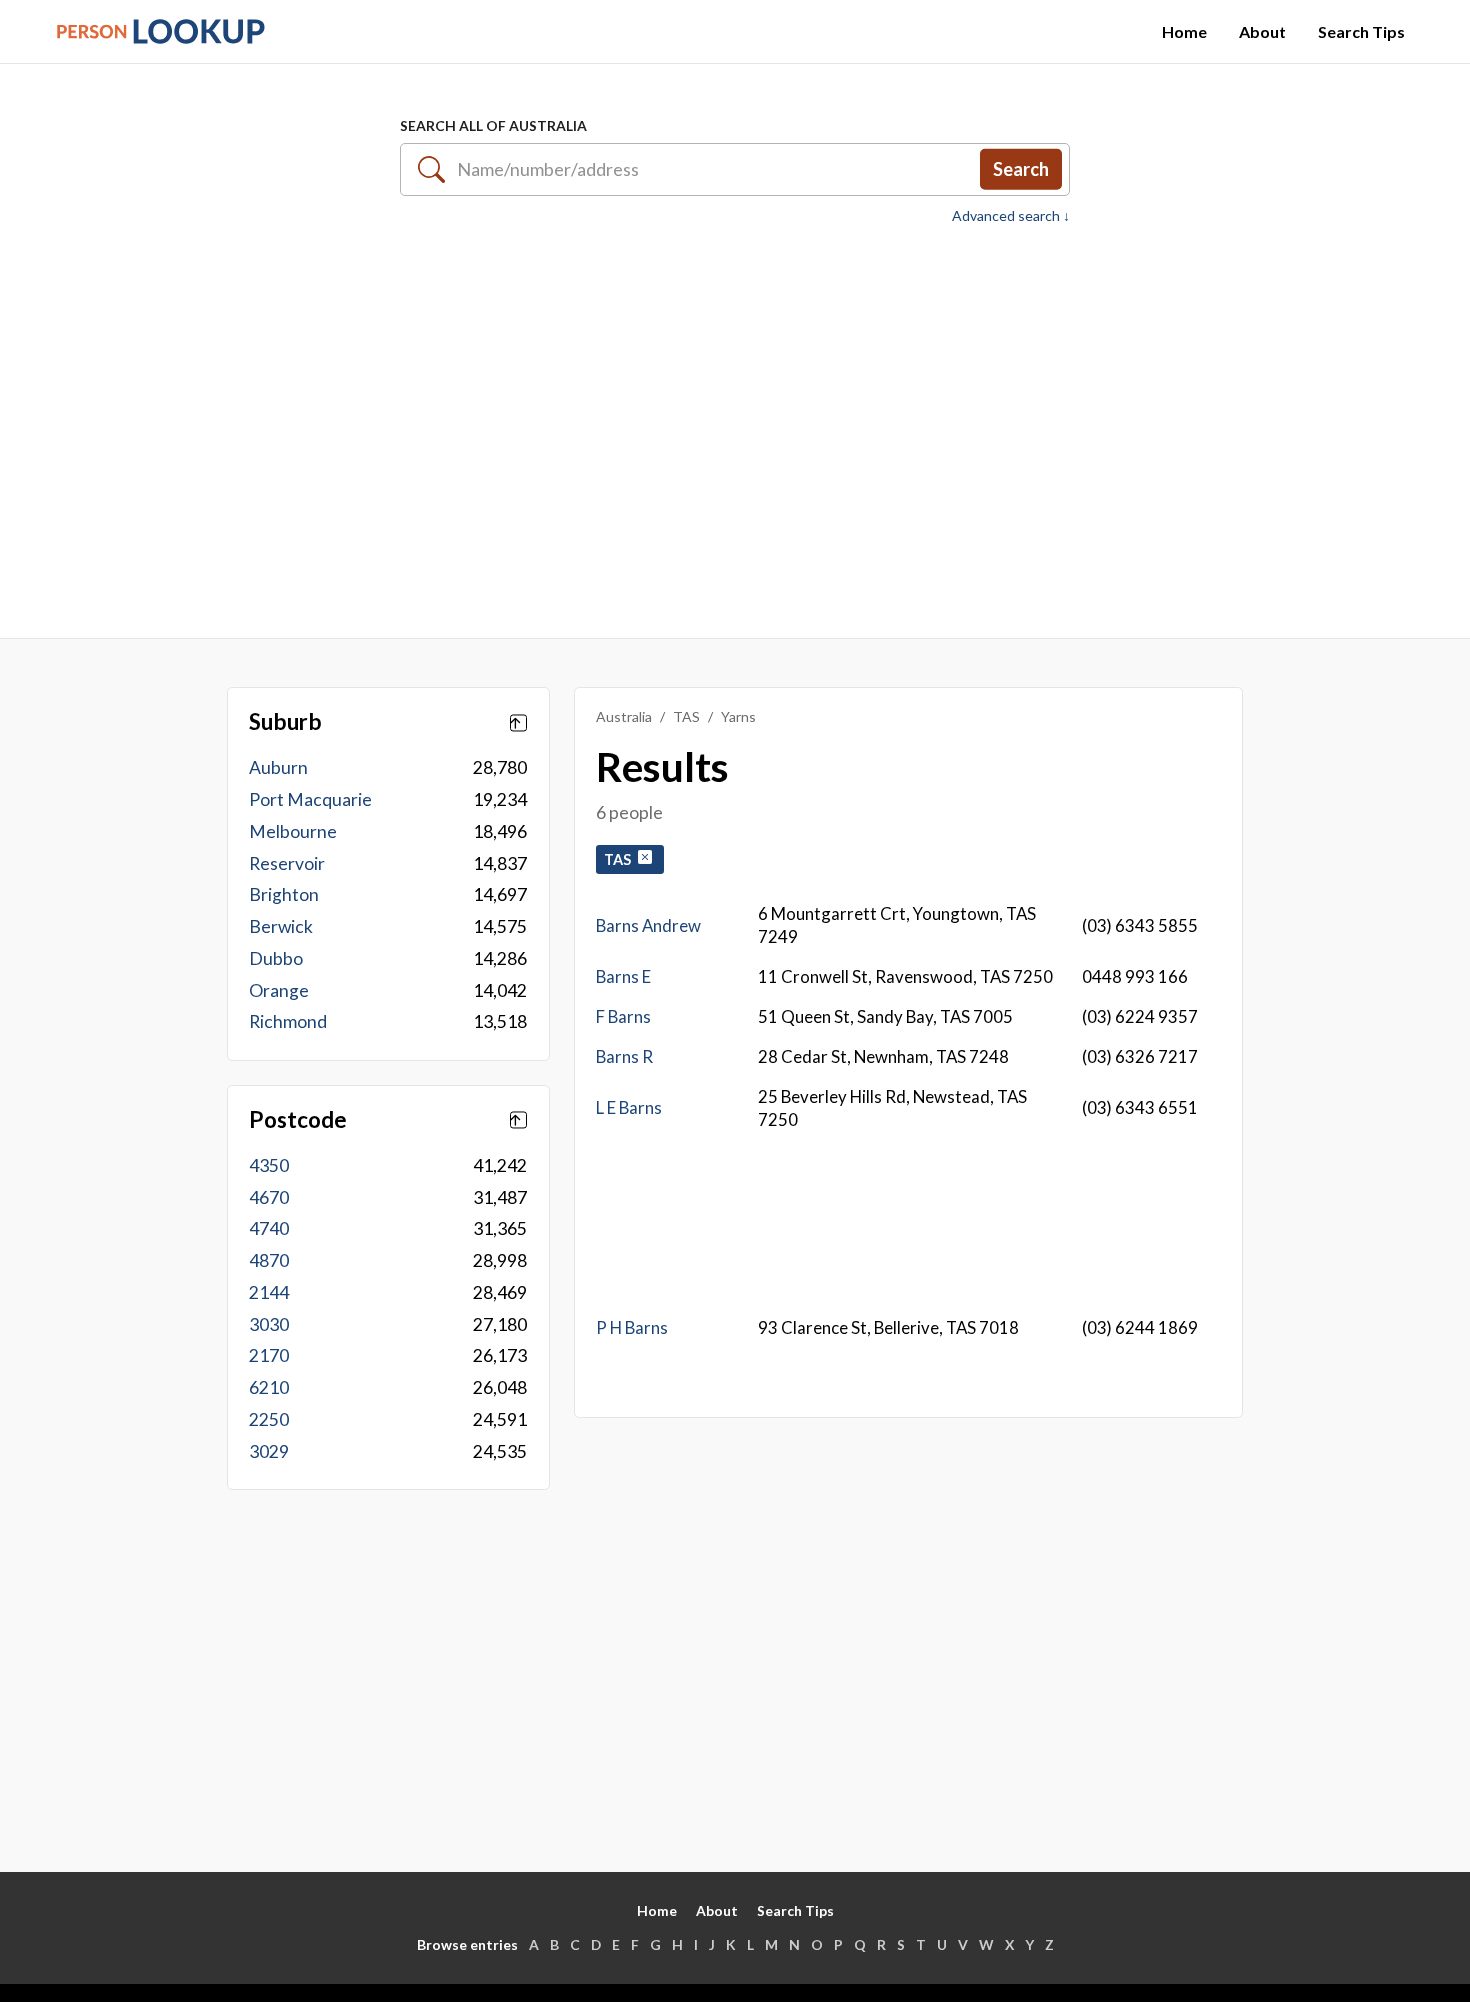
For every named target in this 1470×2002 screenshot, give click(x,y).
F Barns (623, 1016)
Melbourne (293, 831)
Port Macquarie (310, 799)
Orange (279, 990)
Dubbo (276, 958)
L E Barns (629, 1107)
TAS (686, 716)
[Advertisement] (735, 421)
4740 (269, 1228)
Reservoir (287, 863)
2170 (269, 1355)
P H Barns (632, 1327)
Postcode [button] (298, 1120)
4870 (269, 1260)
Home (1184, 31)
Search (1021, 169)
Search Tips (1361, 31)
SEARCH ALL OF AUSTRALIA (493, 125)
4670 (269, 1197)
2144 (269, 1292)
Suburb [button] (285, 722)
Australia (624, 716)
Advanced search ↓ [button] (1011, 216)
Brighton (284, 894)
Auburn (278, 767)
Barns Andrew (648, 925)
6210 (269, 1387)
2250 (269, 1419)
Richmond (288, 1021)
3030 (269, 1324)
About (1262, 31)
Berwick (281, 926)
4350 (269, 1165)
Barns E (623, 976)
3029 (269, 1451)
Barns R (624, 1056)
